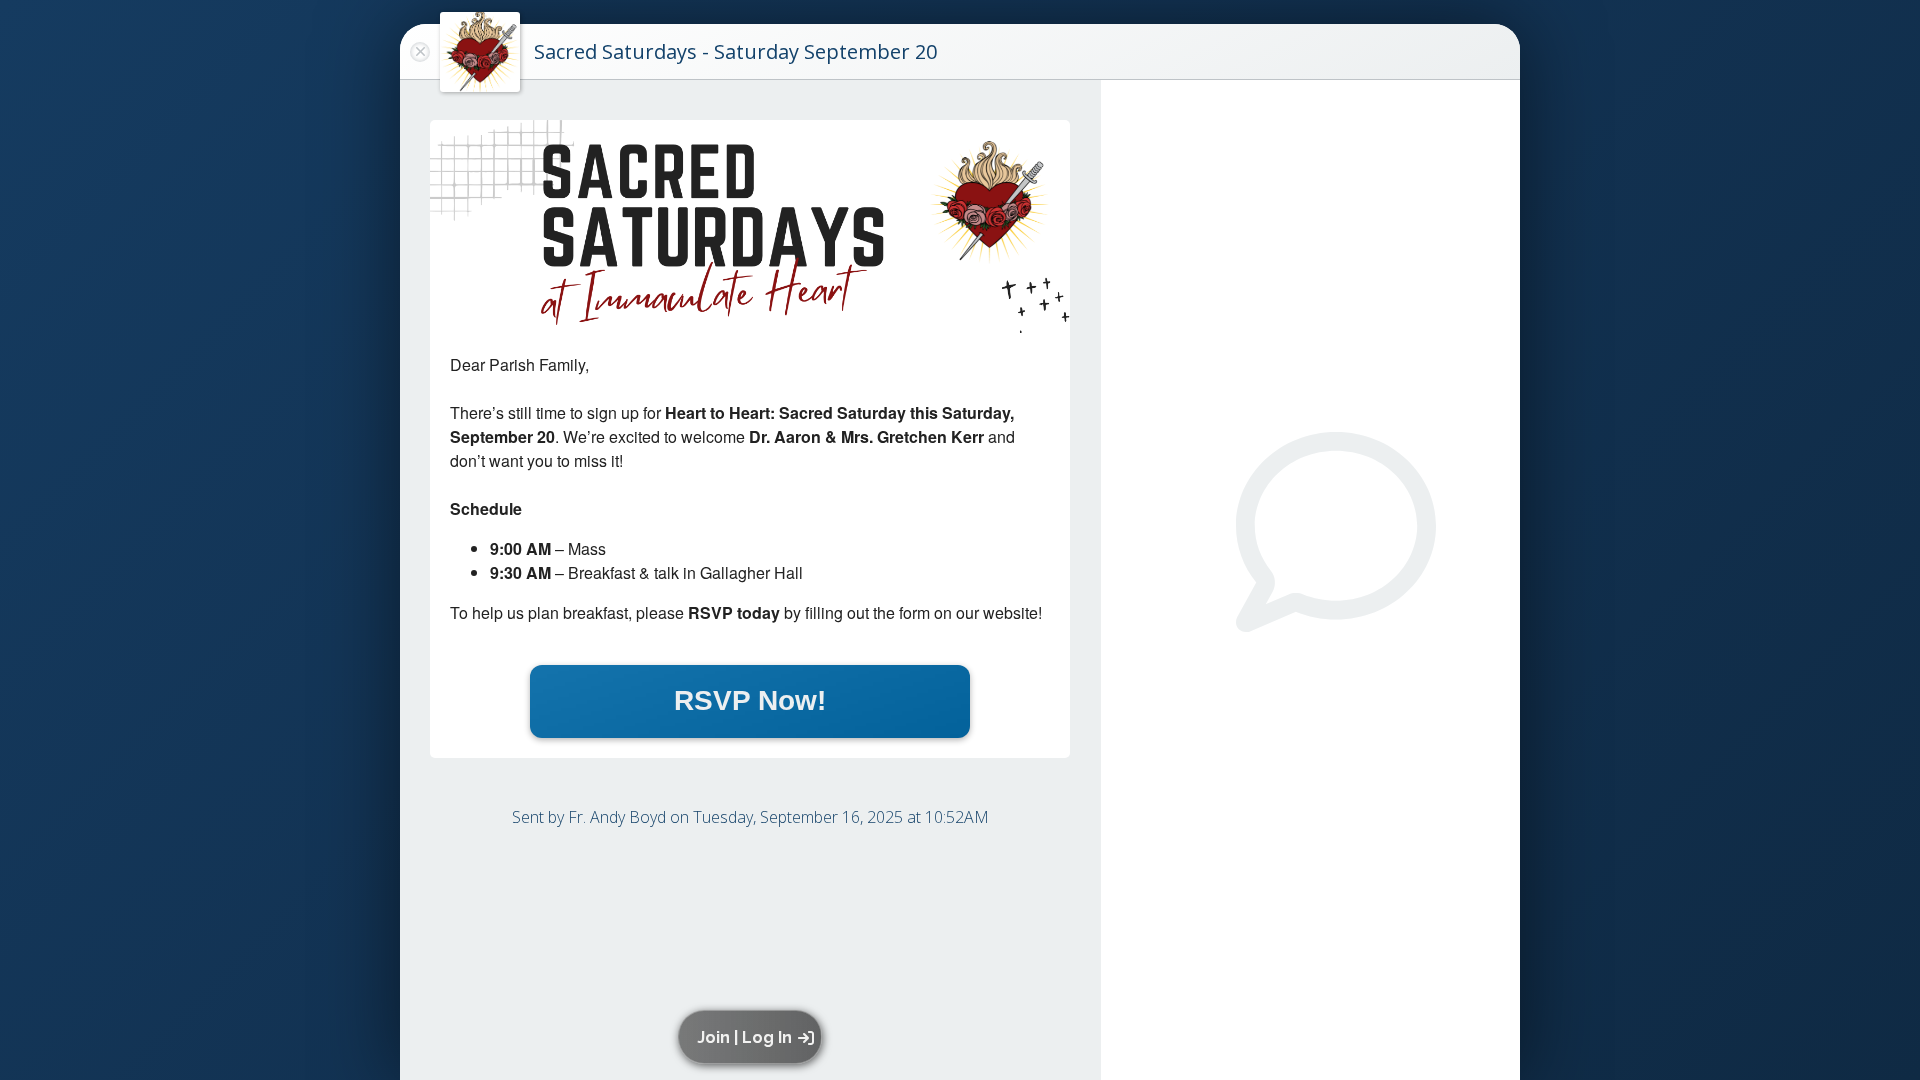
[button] (753, 1037)
